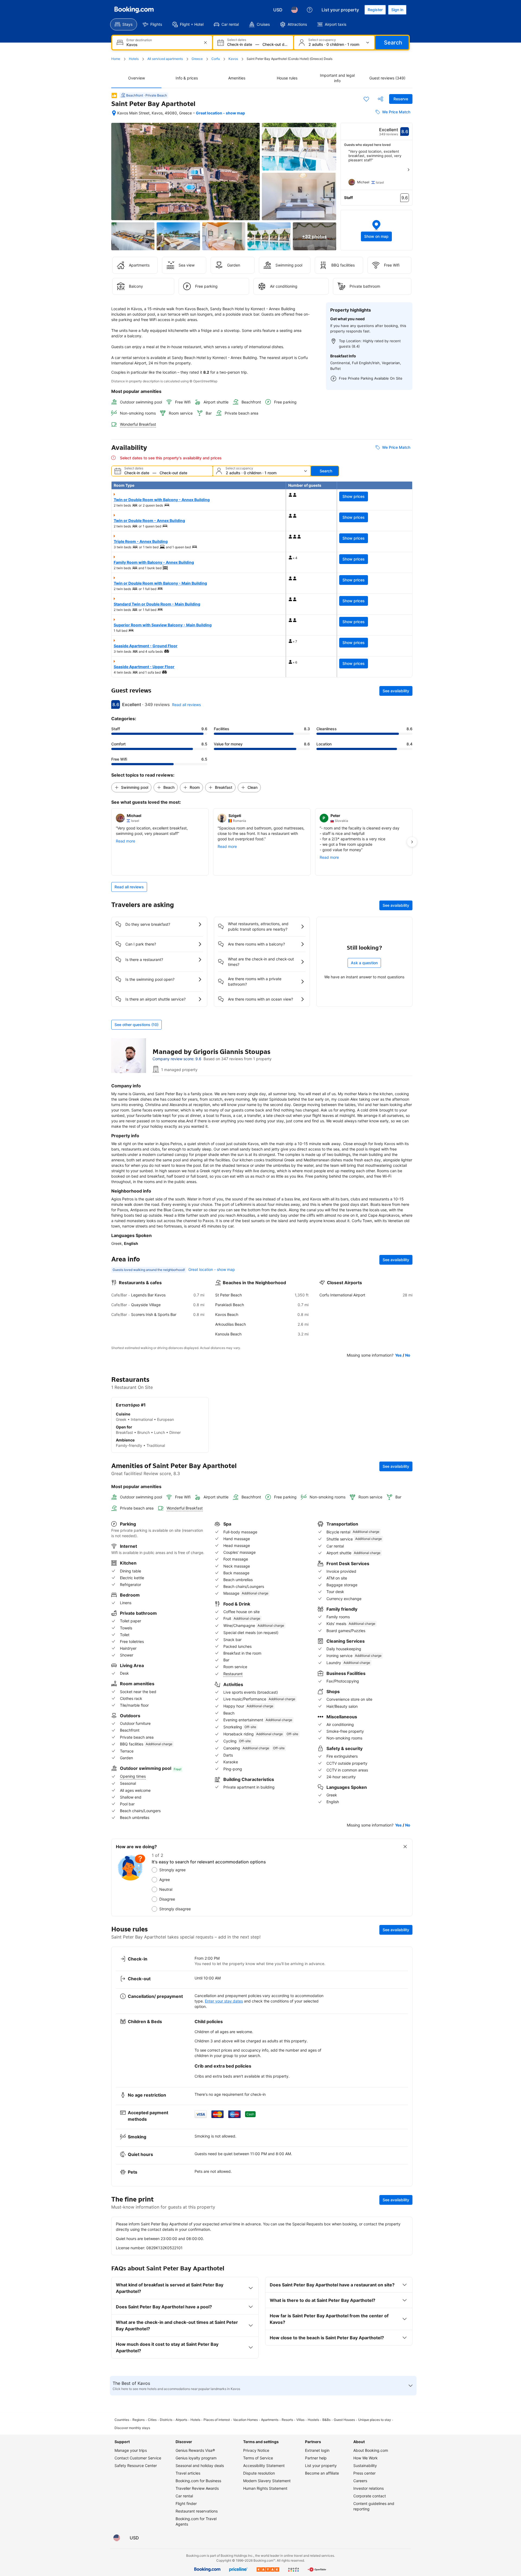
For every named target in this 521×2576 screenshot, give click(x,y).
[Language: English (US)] (294, 10)
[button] (377, 230)
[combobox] (163, 45)
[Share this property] (380, 99)
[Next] (408, 170)
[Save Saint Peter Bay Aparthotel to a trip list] (366, 99)
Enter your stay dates (224, 2001)
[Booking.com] (134, 10)
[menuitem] (124, 24)
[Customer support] (310, 10)
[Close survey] (405, 1847)
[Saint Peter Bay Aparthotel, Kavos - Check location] (114, 113)
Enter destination (139, 40)
